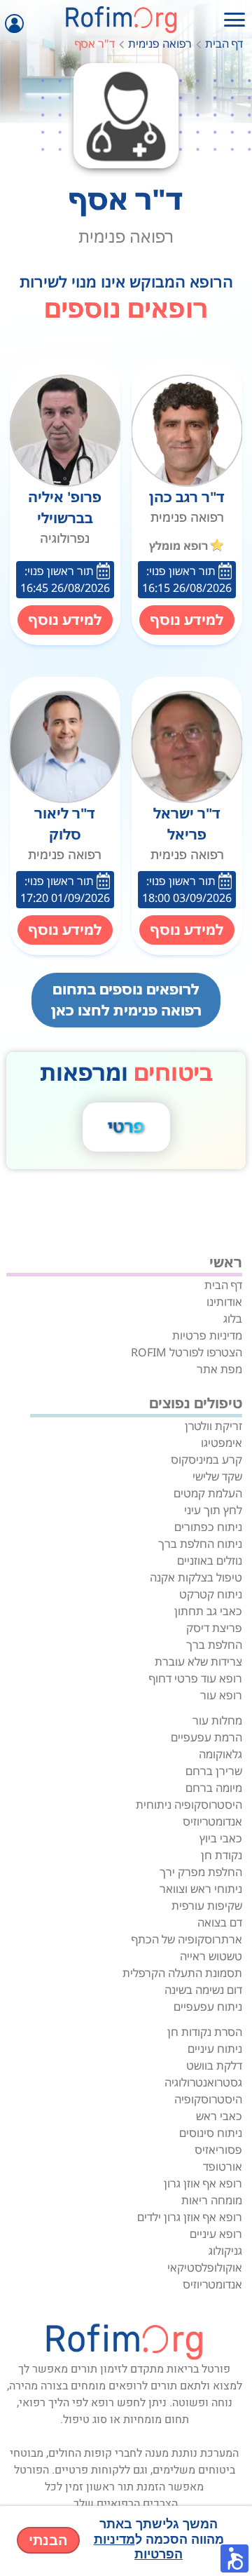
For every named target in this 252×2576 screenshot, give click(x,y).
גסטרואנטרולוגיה (203, 2082)
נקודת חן (222, 1855)
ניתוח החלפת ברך (200, 1544)
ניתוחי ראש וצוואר (201, 1889)
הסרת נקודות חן (205, 2032)
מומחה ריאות (212, 2200)
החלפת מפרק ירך (201, 1872)
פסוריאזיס (218, 2150)
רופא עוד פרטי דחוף (196, 1678)
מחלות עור (217, 1720)
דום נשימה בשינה (203, 1990)
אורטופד (223, 2166)
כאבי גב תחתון (208, 1611)
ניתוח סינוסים (211, 2133)
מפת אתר (219, 1369)
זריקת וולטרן (213, 1426)
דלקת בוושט (214, 2065)
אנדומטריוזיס (212, 1821)
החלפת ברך (214, 1645)
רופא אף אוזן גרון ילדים (190, 2217)
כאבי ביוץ (221, 1838)
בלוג (233, 1319)
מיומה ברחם (214, 1788)
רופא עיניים (216, 2234)
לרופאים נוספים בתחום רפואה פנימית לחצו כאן (126, 1000)
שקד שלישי (217, 1476)
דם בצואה (220, 1922)
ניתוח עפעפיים (208, 2007)
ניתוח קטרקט (211, 1594)
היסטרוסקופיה (208, 2099)
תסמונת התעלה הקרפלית (182, 1973)
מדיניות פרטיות (207, 1335)
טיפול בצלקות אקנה (196, 1577)
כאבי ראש (219, 2116)
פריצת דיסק (214, 1628)
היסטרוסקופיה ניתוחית (189, 1805)
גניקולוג (225, 2251)
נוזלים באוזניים (210, 1560)
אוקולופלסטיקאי (205, 2267)
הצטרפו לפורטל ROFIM (187, 1352)
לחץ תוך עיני (213, 1510)
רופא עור (221, 1695)
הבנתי (48, 2540)
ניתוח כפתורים (208, 1527)
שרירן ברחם (214, 1771)
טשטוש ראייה (211, 1956)
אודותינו (224, 1302)
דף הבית (224, 43)
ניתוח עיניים (215, 2049)
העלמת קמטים (208, 1493)
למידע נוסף (187, 620)
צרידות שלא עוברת (198, 1661)
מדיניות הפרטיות (139, 2547)
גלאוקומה (220, 1754)
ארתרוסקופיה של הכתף (187, 1939)
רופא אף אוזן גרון (203, 2183)
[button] (234, 2558)
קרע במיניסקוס (206, 1459)
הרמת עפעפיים (206, 1737)
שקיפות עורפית (207, 1906)
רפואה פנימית (160, 43)
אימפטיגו (222, 1443)
